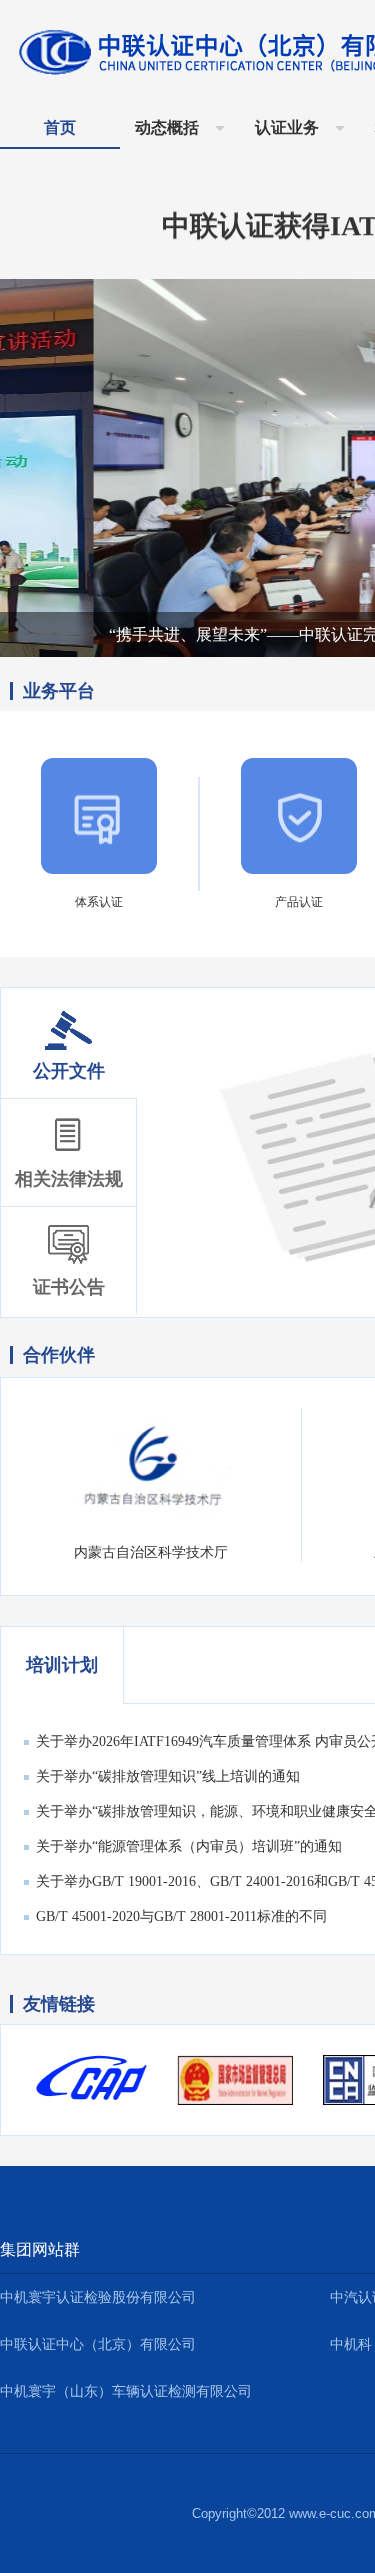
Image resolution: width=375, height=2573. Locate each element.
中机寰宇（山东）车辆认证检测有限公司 (126, 2391)
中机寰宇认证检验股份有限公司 (98, 2297)
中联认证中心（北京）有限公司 (98, 2344)
